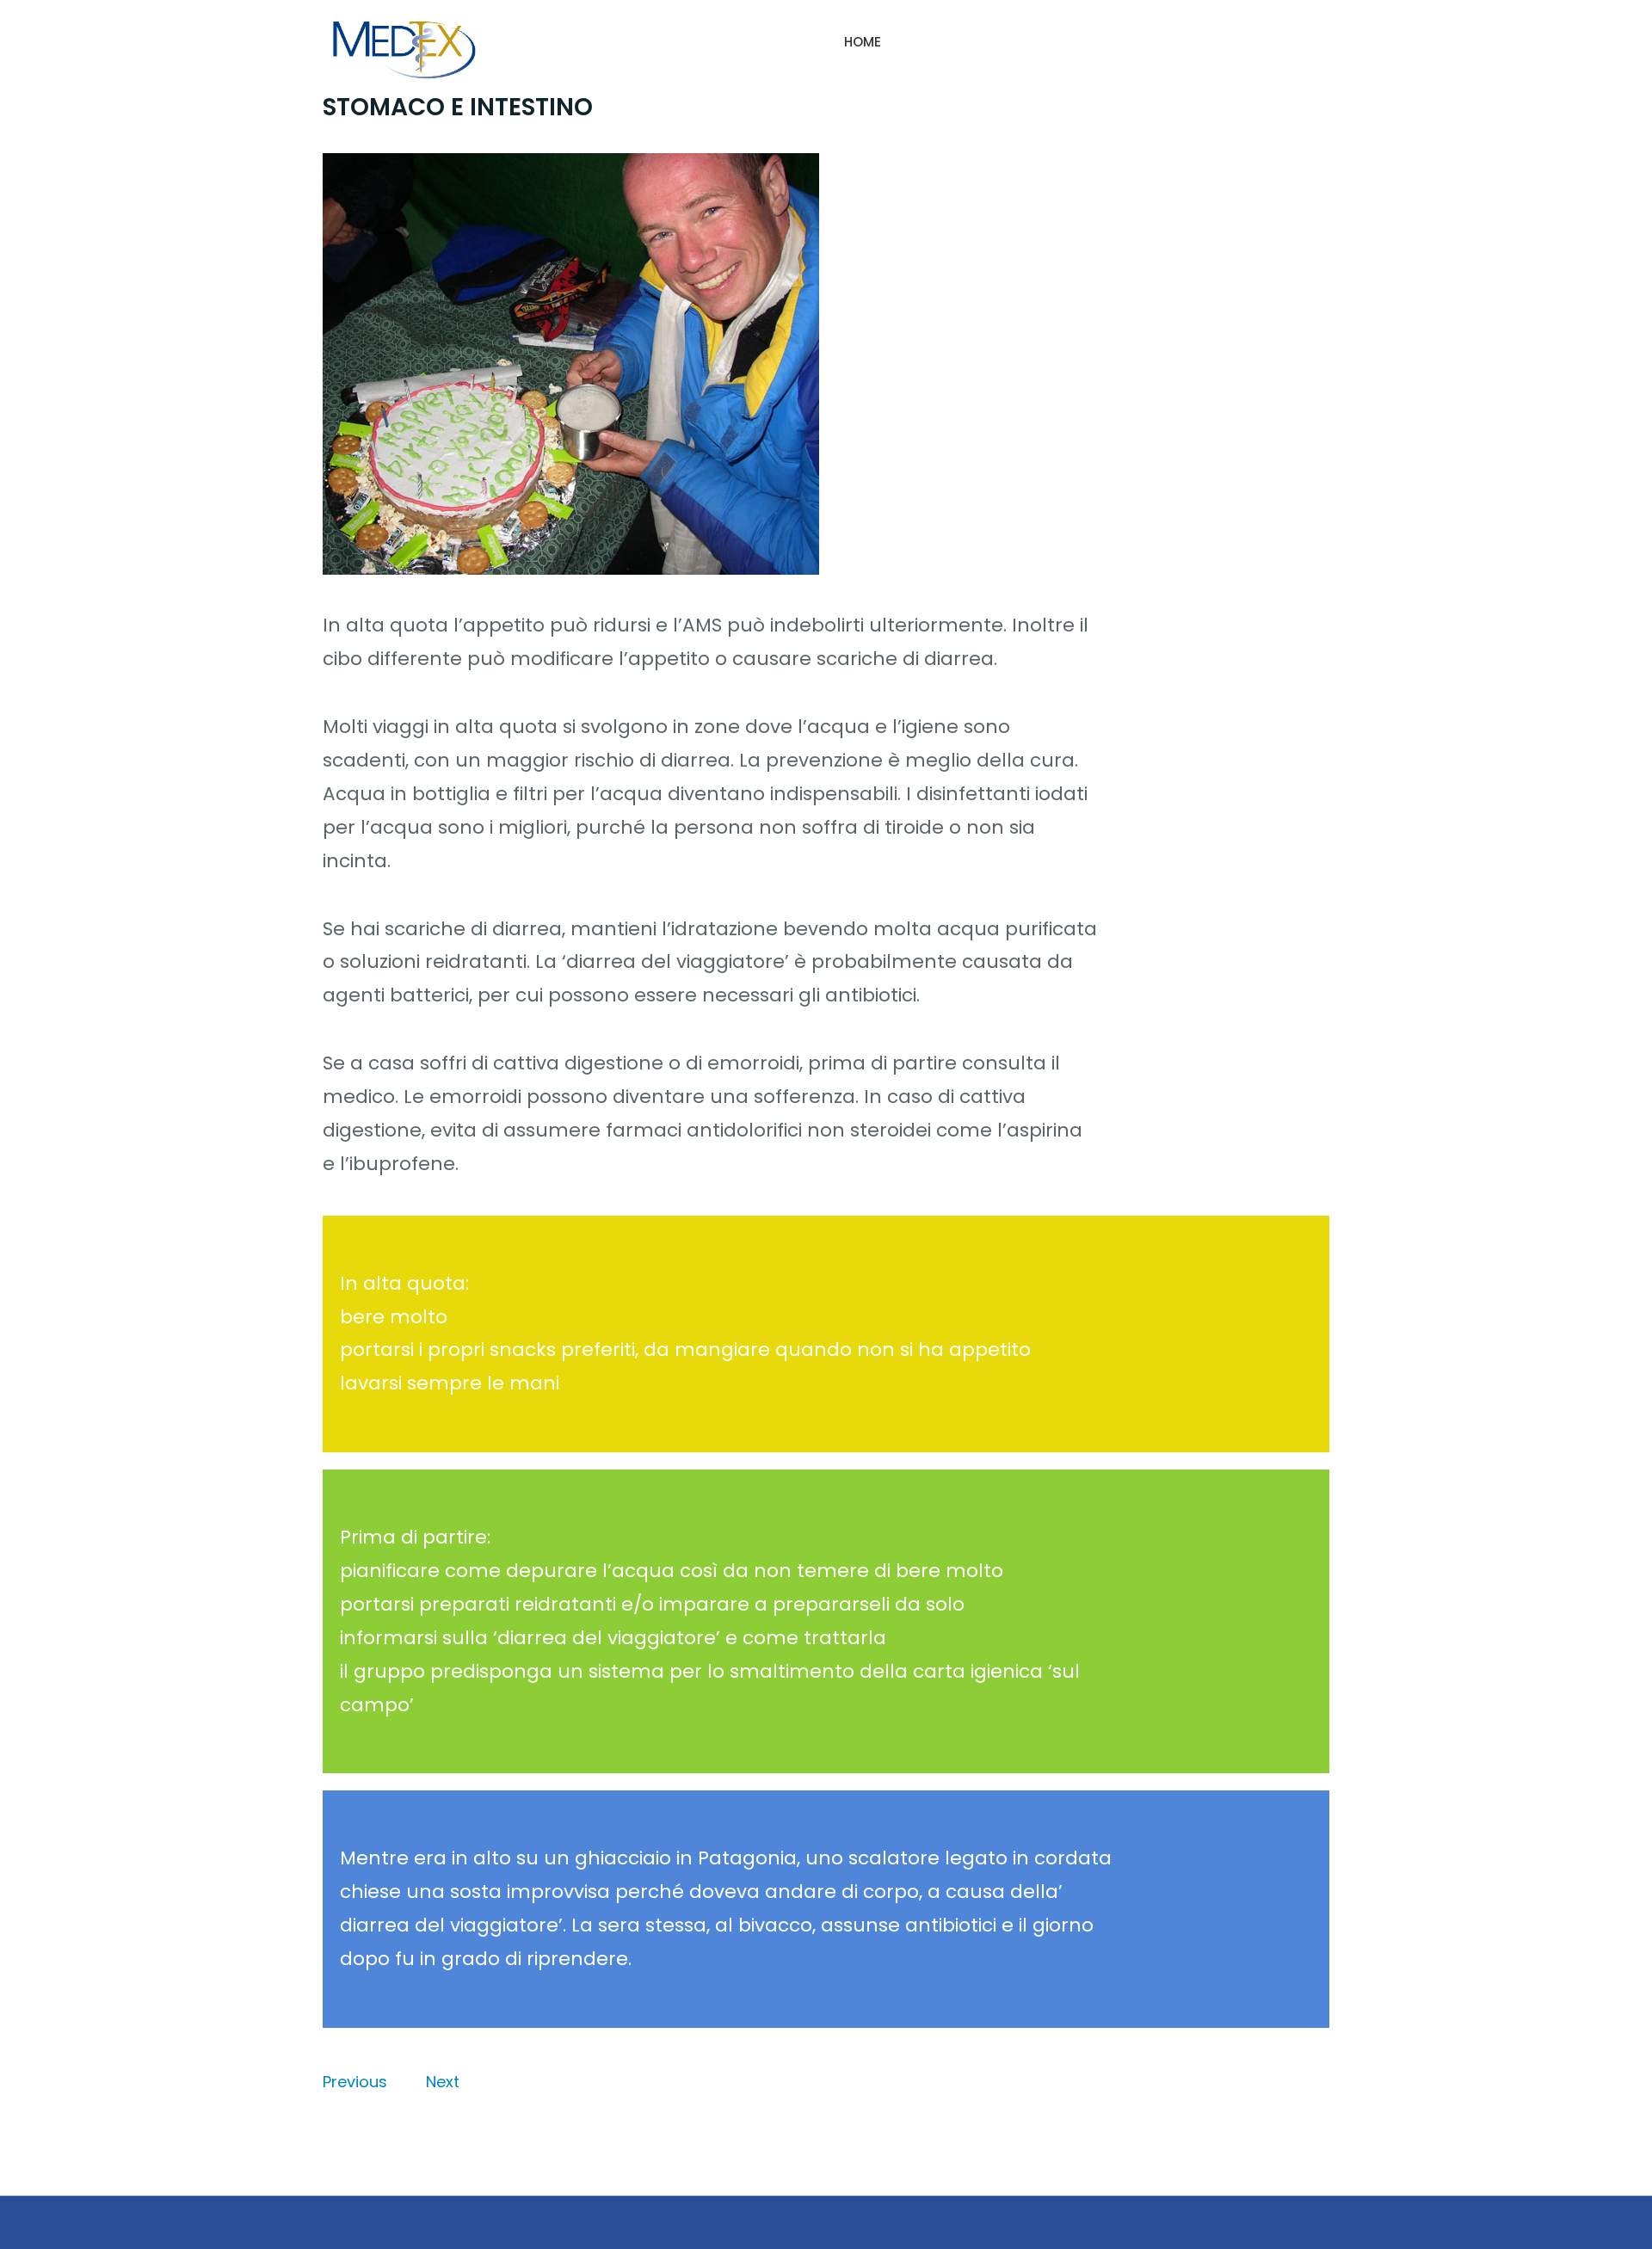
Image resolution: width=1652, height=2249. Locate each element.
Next (443, 2082)
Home (863, 42)
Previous (355, 2082)
